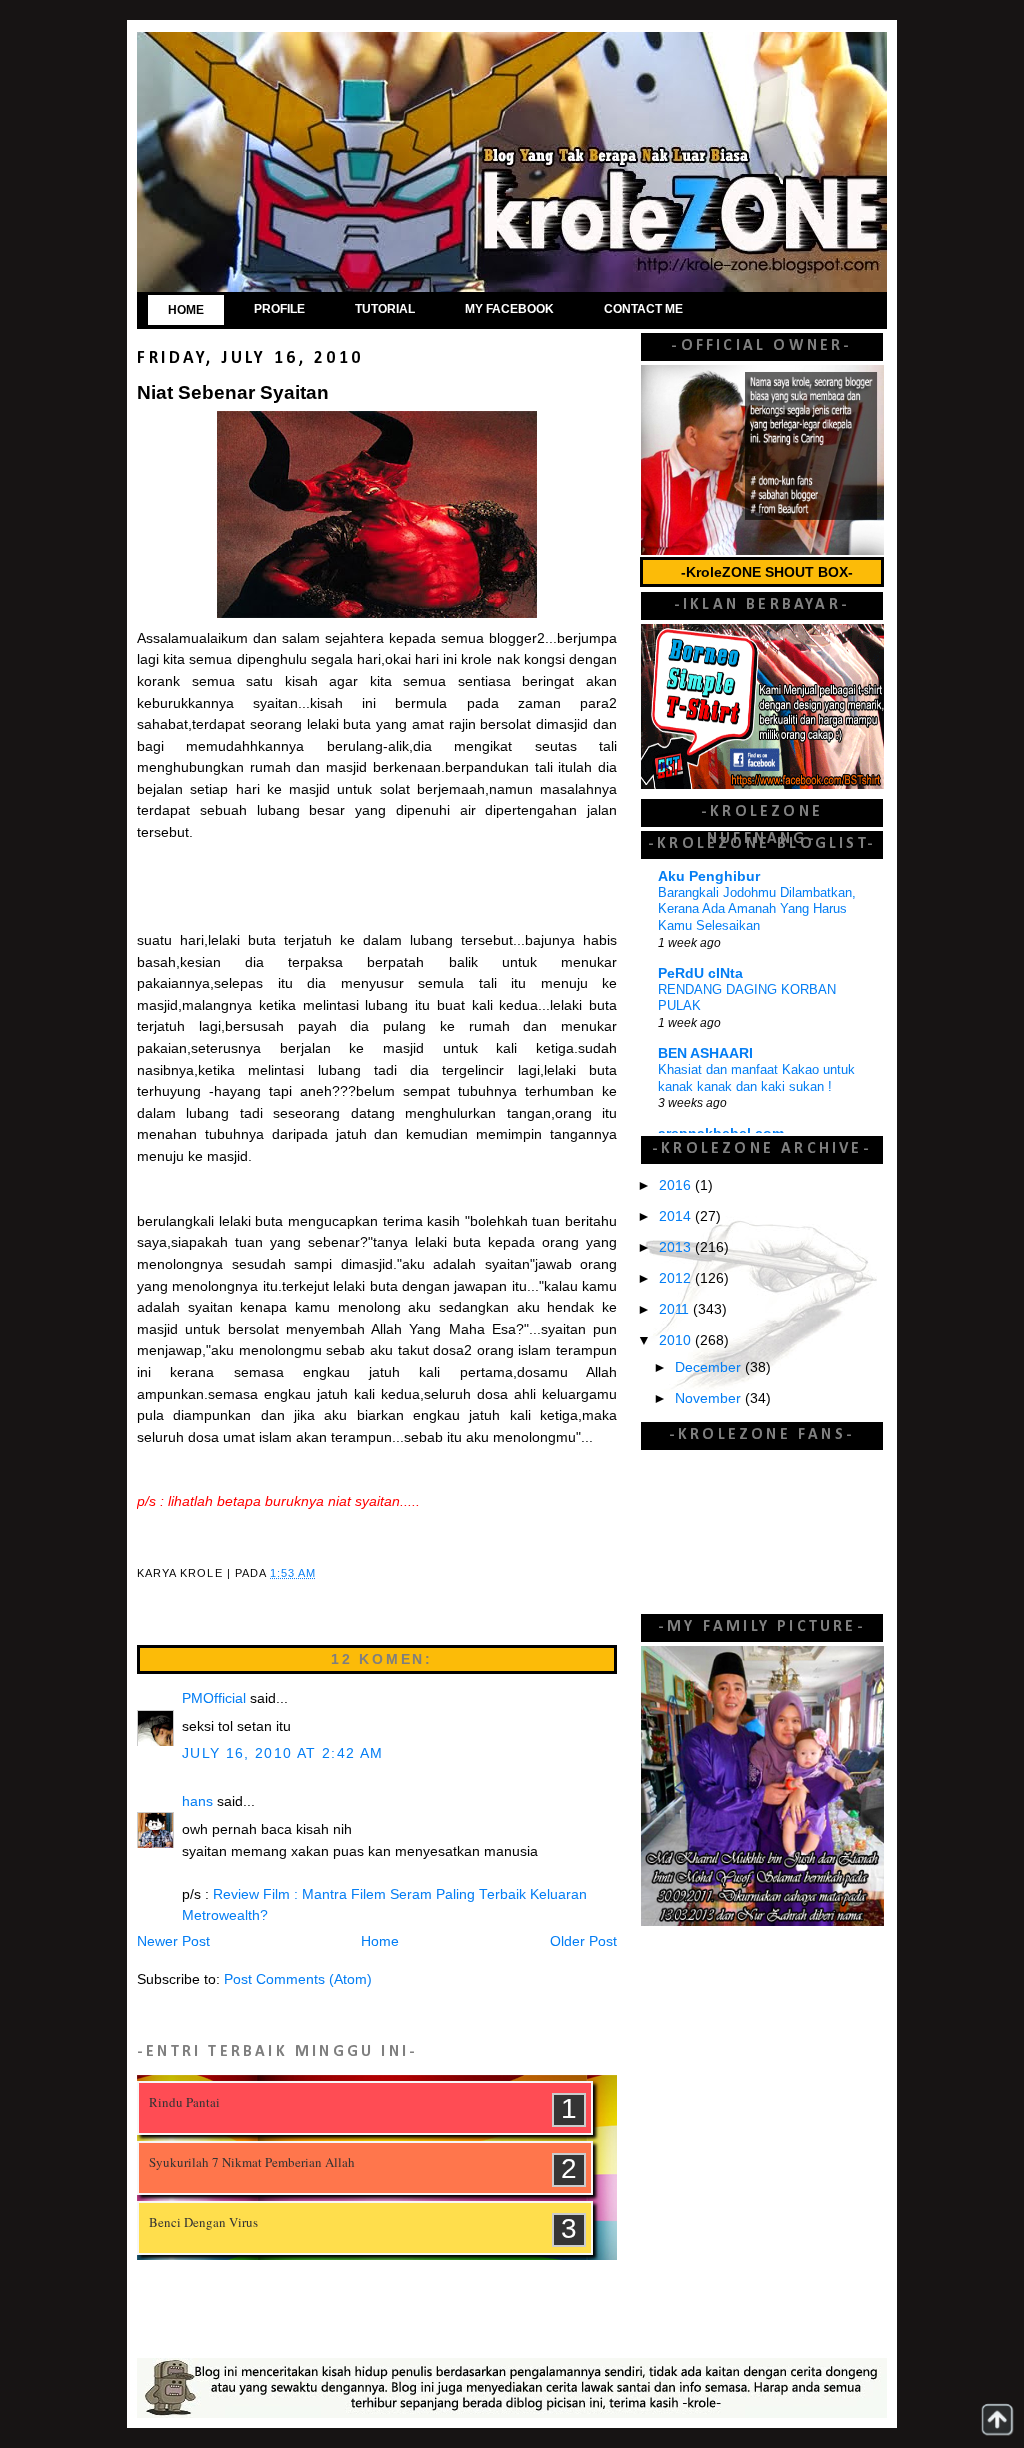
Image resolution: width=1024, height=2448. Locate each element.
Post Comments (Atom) (298, 1979)
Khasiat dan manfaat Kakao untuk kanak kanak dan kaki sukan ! (756, 1078)
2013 (677, 1247)
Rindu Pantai (184, 2102)
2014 (677, 1216)
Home (380, 1941)
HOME (186, 310)
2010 (677, 1340)
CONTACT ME (643, 309)
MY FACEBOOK (509, 309)
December (710, 1367)
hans (197, 1801)
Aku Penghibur (709, 876)
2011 (676, 1309)
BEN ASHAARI (705, 1053)
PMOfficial (214, 1698)
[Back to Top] (997, 2419)
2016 (677, 1185)
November (710, 1398)
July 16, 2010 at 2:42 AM (282, 1753)
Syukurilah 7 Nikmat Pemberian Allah (252, 2162)
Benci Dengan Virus (203, 2222)
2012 (677, 1278)
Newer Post (173, 1941)
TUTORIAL (385, 309)
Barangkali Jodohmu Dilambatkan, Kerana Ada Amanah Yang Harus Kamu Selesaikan (757, 909)
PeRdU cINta (700, 973)
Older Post (583, 1941)
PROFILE (279, 309)
